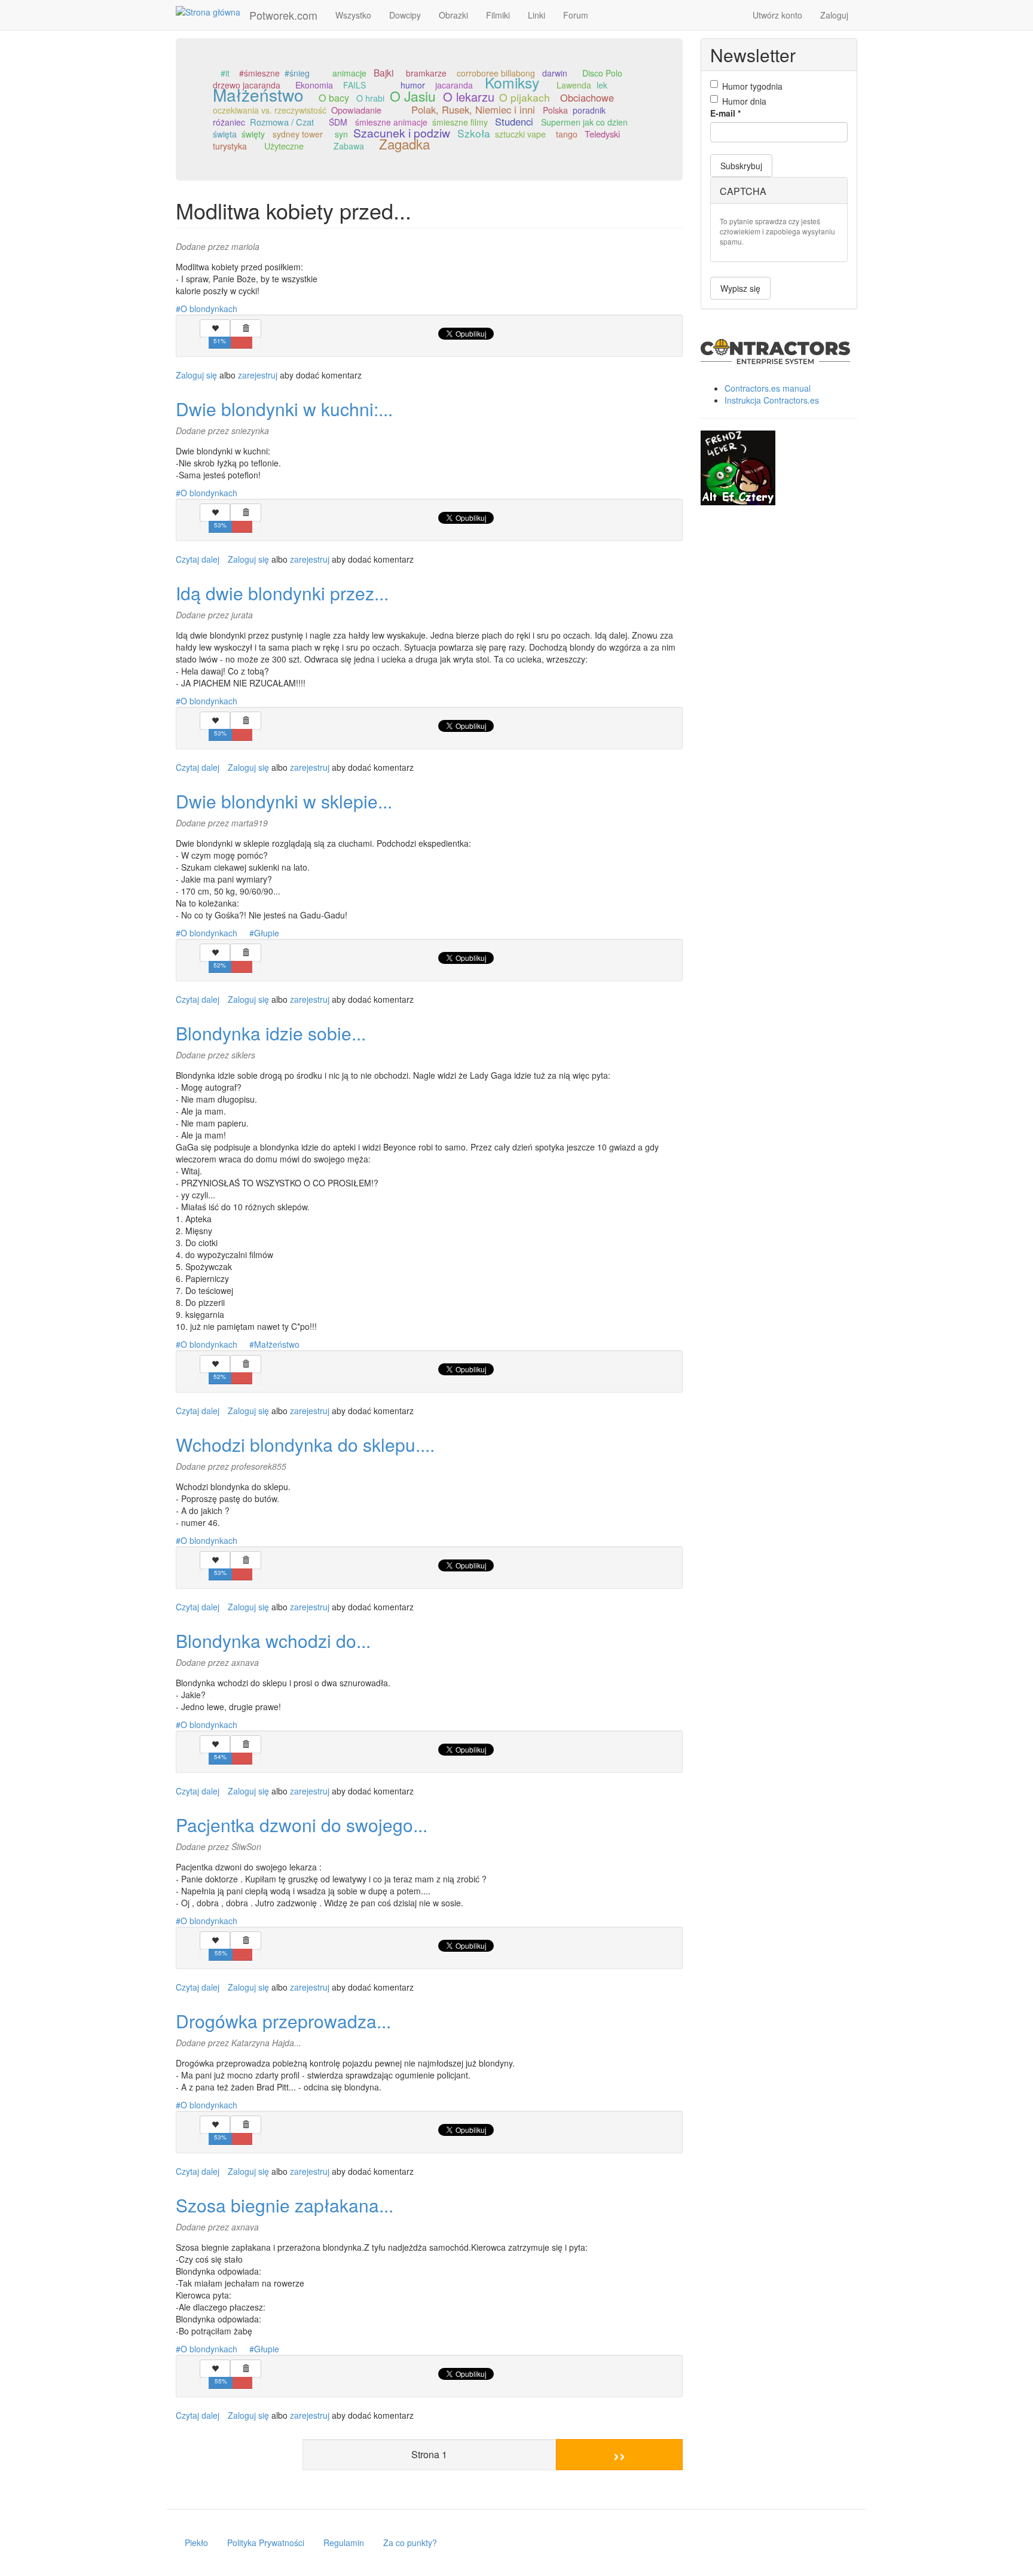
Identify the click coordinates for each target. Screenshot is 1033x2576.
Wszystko (353, 15)
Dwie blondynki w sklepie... (284, 801)
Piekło (196, 2543)
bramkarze (426, 73)
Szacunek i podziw (402, 133)
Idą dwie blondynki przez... (282, 593)
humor (413, 85)
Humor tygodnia (752, 86)
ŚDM (338, 122)
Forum (576, 15)
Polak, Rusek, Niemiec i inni (473, 109)
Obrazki (453, 15)
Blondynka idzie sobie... (271, 1033)
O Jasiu (413, 96)
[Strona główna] (213, 11)
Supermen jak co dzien (584, 122)
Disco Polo (602, 73)
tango (567, 134)
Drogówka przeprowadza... (283, 2021)
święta (225, 134)
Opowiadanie (356, 110)
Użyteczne (284, 146)
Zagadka (404, 144)
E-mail (725, 113)
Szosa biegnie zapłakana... (285, 2205)
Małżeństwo (258, 94)
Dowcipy (405, 15)
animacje (349, 73)
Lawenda (574, 85)
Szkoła (474, 133)
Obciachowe (587, 97)
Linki (537, 15)
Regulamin (344, 2543)
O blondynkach (209, 309)
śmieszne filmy (460, 122)
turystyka (230, 146)
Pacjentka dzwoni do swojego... (302, 1825)
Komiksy (512, 82)
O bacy (334, 98)
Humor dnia (744, 101)
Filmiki (498, 15)
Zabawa (349, 146)
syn (341, 134)
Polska (555, 110)
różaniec (229, 122)
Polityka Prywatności (266, 2543)
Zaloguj (834, 15)
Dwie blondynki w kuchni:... (284, 409)
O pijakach (525, 97)
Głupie (267, 933)
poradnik (589, 110)
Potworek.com (283, 15)
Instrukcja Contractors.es (772, 400)
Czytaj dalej (198, 559)
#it (225, 73)
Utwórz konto (777, 15)
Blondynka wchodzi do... (273, 1640)
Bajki (383, 72)
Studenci (514, 121)
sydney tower (298, 134)
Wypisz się (740, 288)
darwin (555, 73)
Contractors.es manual (768, 388)
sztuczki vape (520, 134)
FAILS (354, 85)
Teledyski (602, 134)
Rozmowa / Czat (282, 122)
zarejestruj (258, 375)
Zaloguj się (196, 375)
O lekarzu (469, 97)
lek (602, 85)
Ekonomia (314, 85)
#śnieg (297, 73)
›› (619, 2454)
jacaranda (454, 85)
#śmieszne (259, 73)
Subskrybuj (741, 166)
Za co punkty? (410, 2543)
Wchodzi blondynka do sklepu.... (305, 1444)
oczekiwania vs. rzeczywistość (270, 110)
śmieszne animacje (391, 122)
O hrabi (370, 98)
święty (253, 134)
